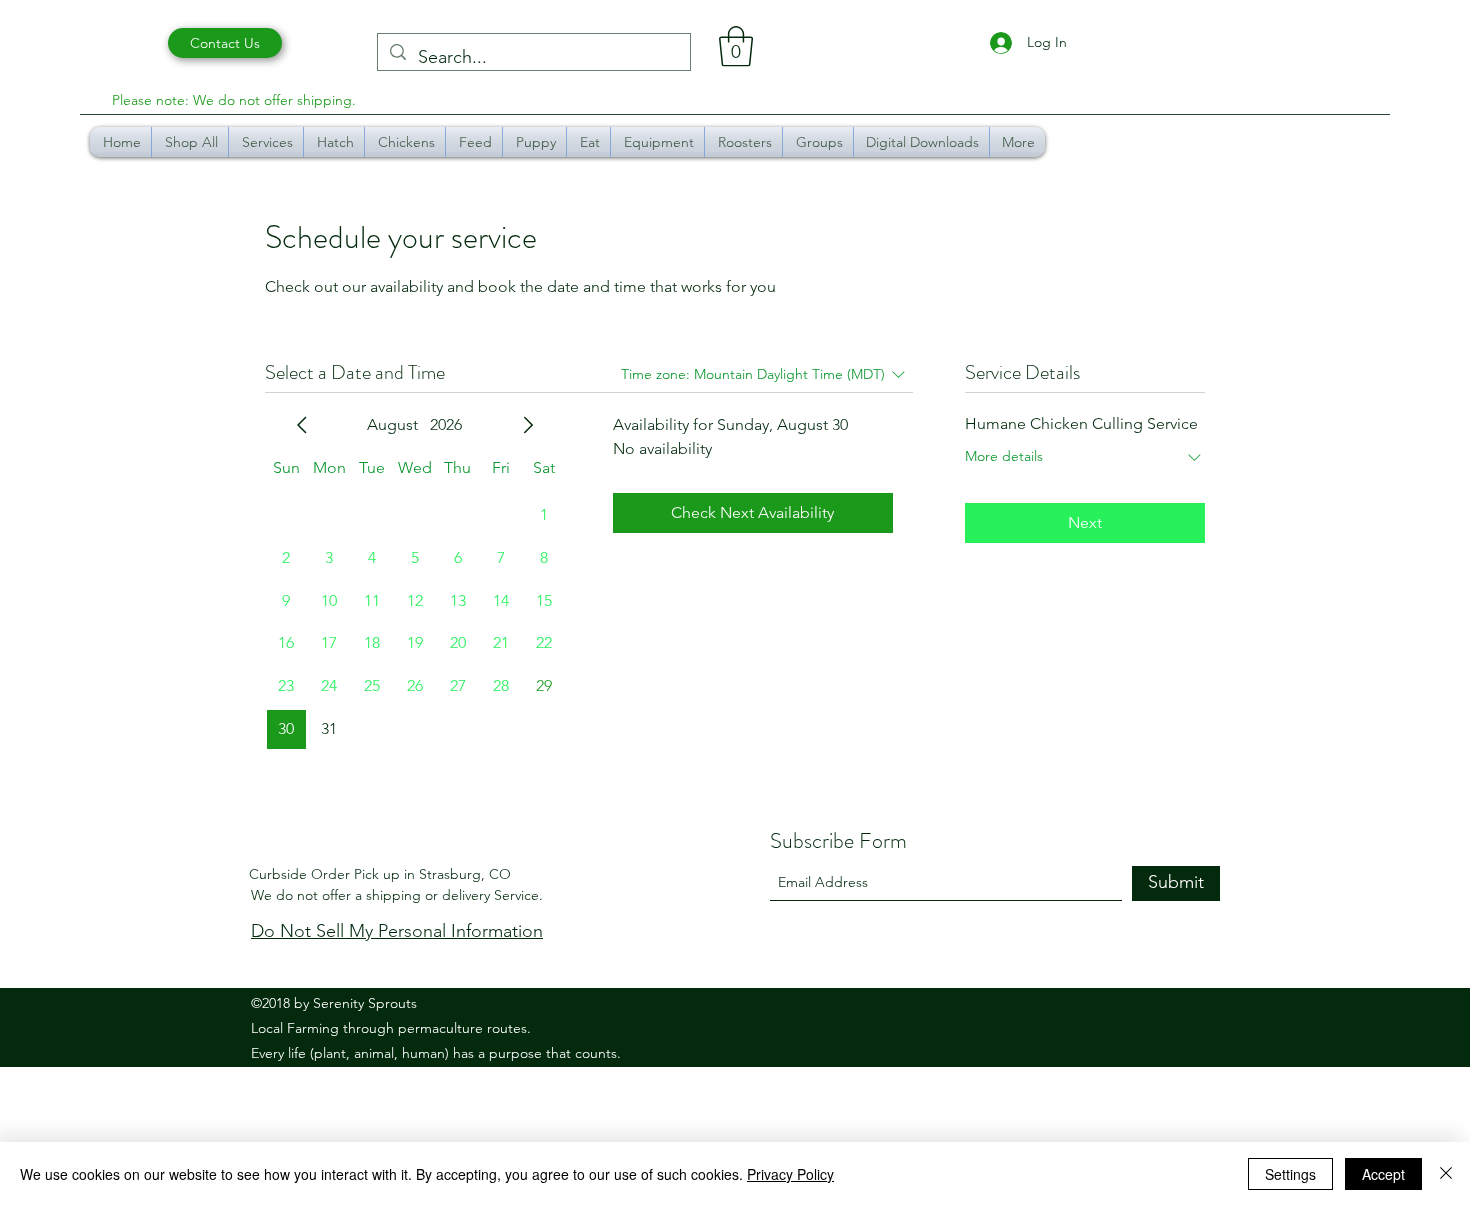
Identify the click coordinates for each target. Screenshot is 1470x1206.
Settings (1290, 1174)
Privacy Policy (790, 1174)
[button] (736, 46)
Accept (1383, 1174)
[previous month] (302, 425)
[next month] (528, 425)
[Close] (1446, 1174)
